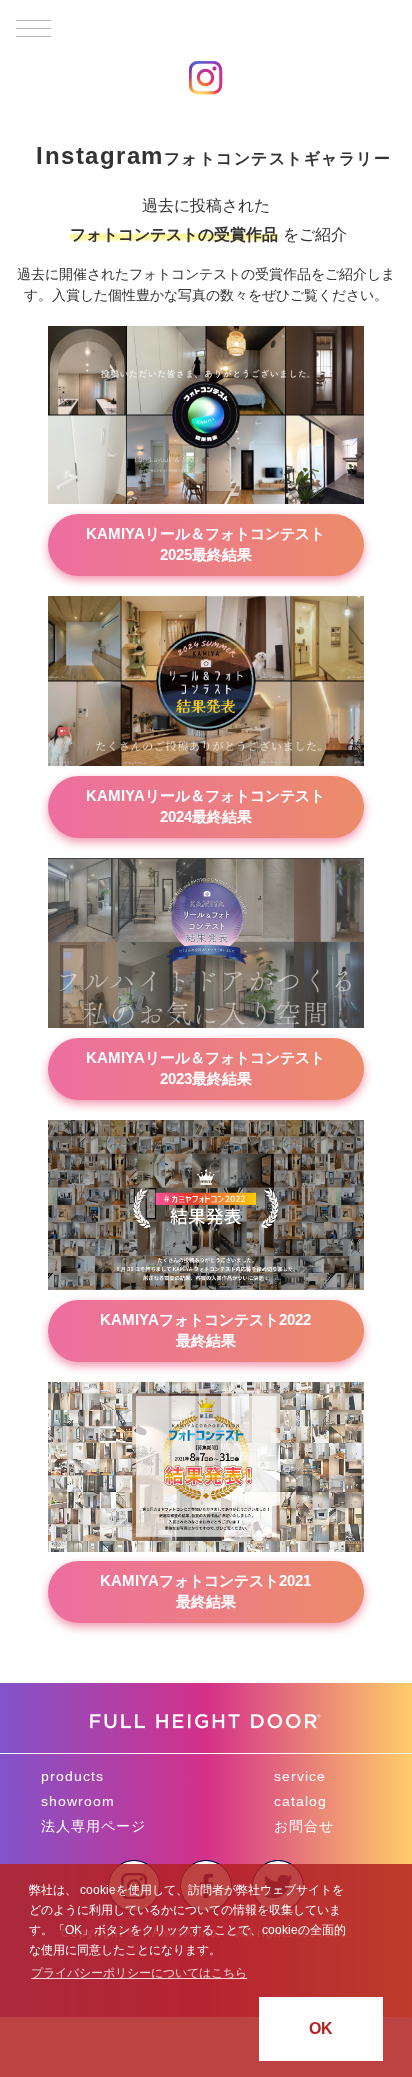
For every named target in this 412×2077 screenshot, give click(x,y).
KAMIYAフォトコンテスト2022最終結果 (205, 1330)
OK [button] (321, 2028)
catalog (300, 1801)
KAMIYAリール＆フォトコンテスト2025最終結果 (205, 544)
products (72, 1776)
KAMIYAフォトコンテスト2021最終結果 (205, 1591)
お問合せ (304, 1826)
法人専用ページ (93, 1826)
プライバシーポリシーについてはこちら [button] (139, 1973)
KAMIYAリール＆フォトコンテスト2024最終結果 (205, 806)
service (300, 1776)
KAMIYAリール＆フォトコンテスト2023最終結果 (205, 1068)
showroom (78, 1801)
